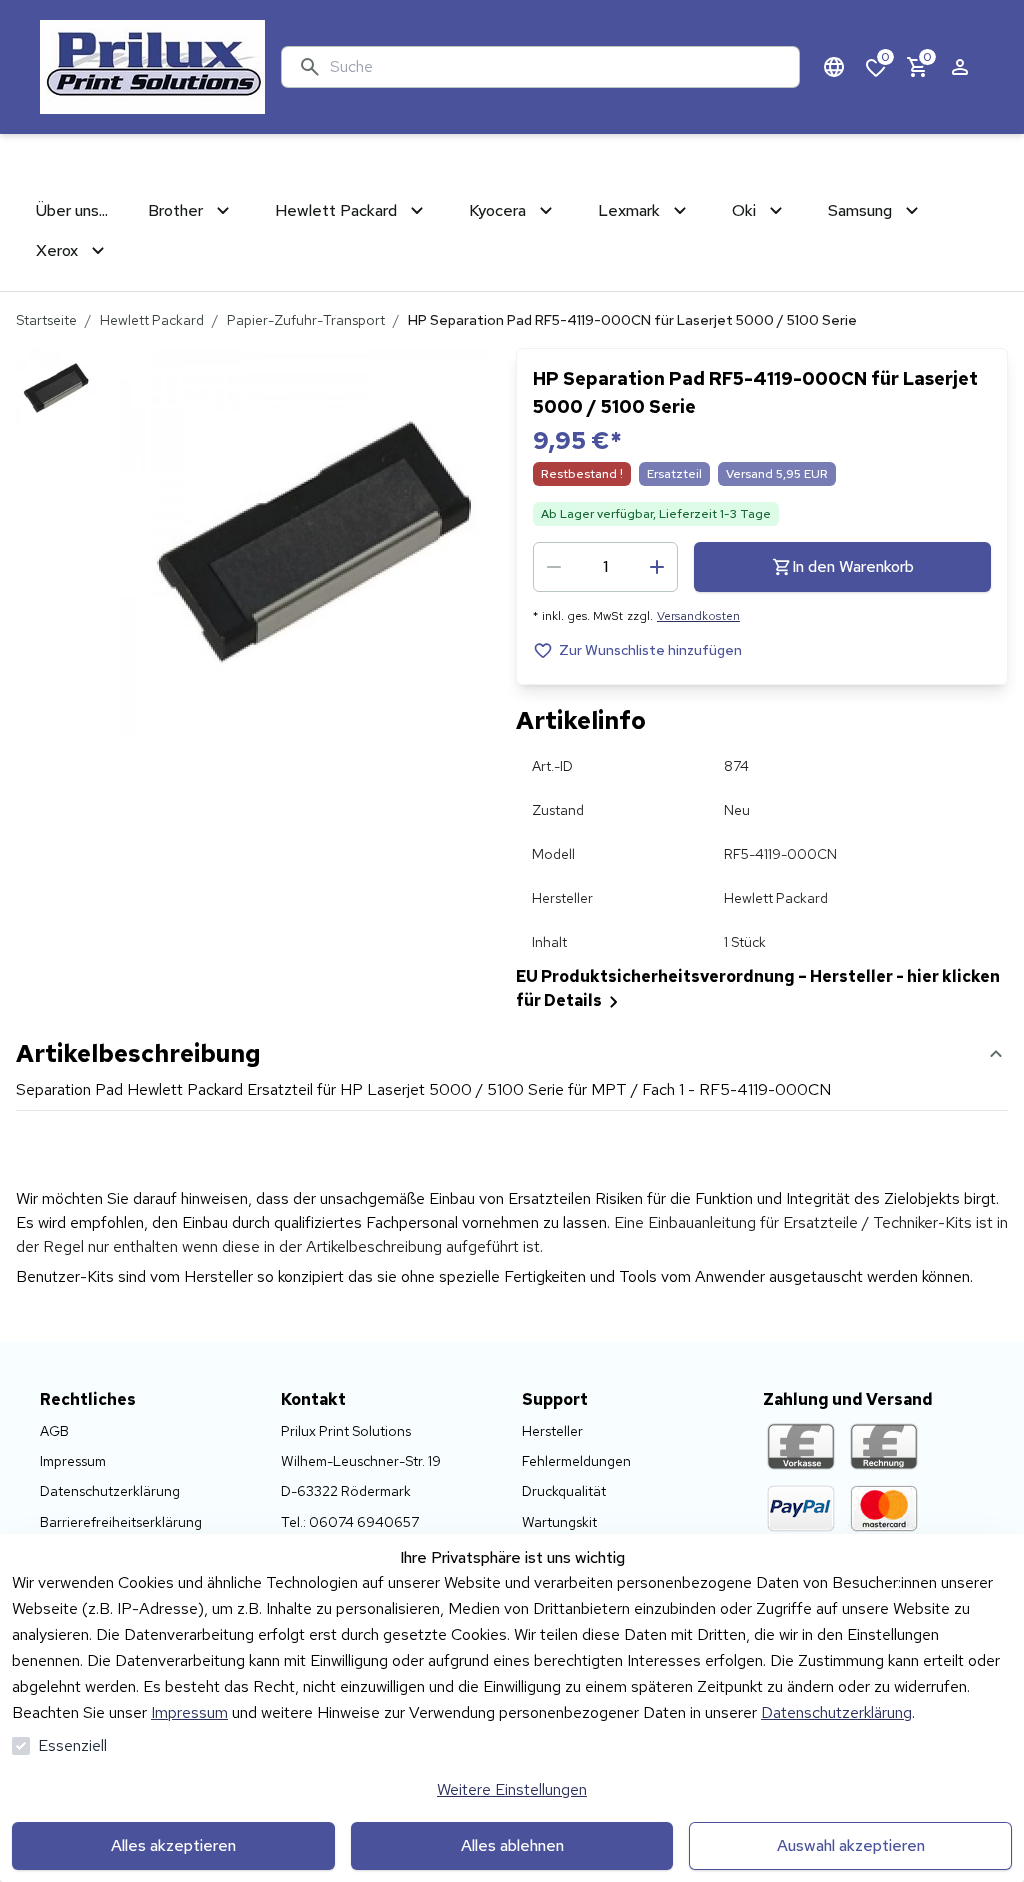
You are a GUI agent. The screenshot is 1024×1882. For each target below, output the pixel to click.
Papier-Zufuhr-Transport (306, 320)
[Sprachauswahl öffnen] (834, 67)
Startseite (46, 320)
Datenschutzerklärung (836, 1712)
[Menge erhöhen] (657, 567)
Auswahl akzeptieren (851, 1845)
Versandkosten (698, 616)
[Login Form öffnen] (960, 67)
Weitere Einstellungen (512, 1789)
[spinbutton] (605, 567)
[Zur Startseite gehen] (152, 67)
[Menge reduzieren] (554, 567)
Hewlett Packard (152, 320)
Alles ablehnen (512, 1845)
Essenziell (72, 1745)
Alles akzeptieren (173, 1845)
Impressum (189, 1712)
